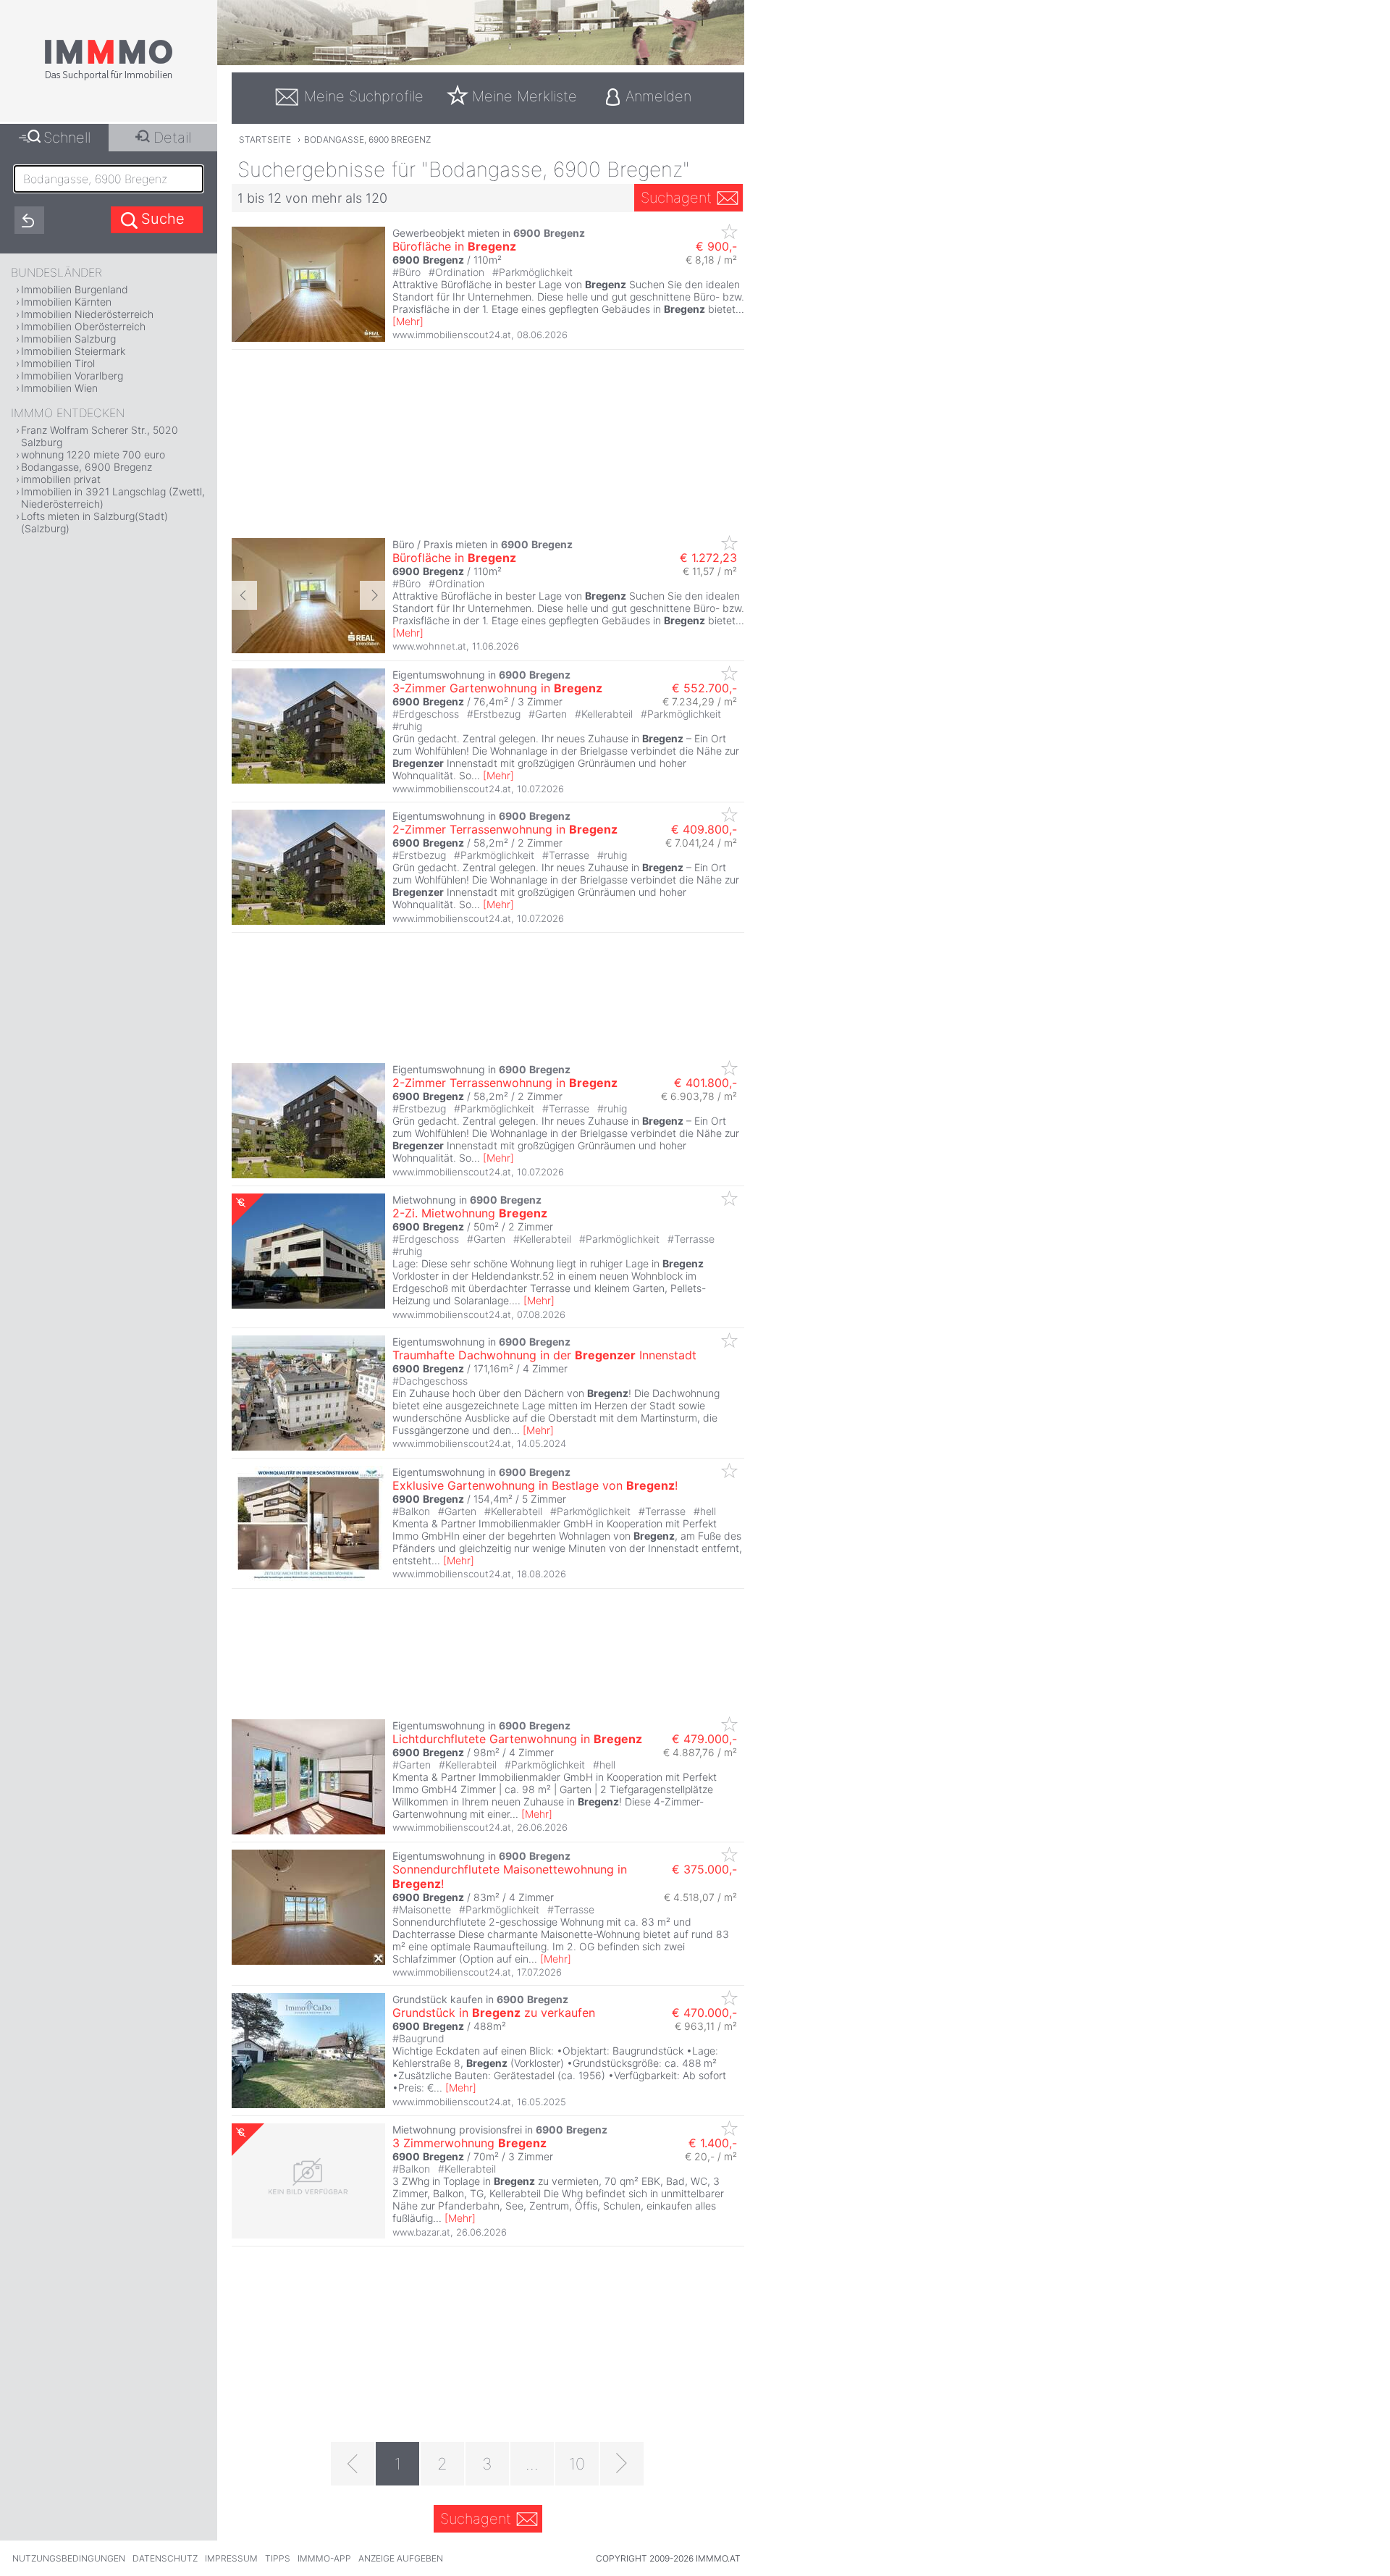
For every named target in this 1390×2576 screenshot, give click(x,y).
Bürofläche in (454, 246)
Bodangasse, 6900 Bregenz (87, 467)
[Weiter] (622, 2464)
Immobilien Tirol (58, 363)
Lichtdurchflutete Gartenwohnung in (517, 1739)
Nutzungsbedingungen (69, 2558)
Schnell (67, 138)
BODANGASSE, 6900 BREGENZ (367, 139)
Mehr (408, 321)
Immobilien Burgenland (75, 289)
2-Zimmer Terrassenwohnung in (505, 829)
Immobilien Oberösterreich (83, 326)
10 (577, 2464)
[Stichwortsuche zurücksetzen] (29, 220)
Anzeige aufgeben (401, 2558)
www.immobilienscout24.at (452, 335)
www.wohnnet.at (429, 646)
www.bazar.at (421, 2232)
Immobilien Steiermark (73, 351)
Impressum (231, 2558)
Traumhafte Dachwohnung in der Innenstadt (544, 1355)
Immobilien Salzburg (68, 339)
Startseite (265, 139)
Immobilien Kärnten (66, 302)
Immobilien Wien (59, 388)
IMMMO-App (324, 2558)
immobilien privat (61, 479)
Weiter (372, 595)
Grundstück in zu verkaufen (494, 2013)
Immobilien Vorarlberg (72, 376)
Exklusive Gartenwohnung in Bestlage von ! (535, 1485)
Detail (172, 138)
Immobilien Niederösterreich (87, 314)
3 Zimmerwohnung (469, 2143)
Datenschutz (165, 2558)
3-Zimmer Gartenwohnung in (497, 688)
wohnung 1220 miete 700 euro (93, 454)
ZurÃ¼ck (244, 595)
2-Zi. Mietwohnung (470, 1213)
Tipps (278, 2558)
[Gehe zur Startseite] (109, 77)
